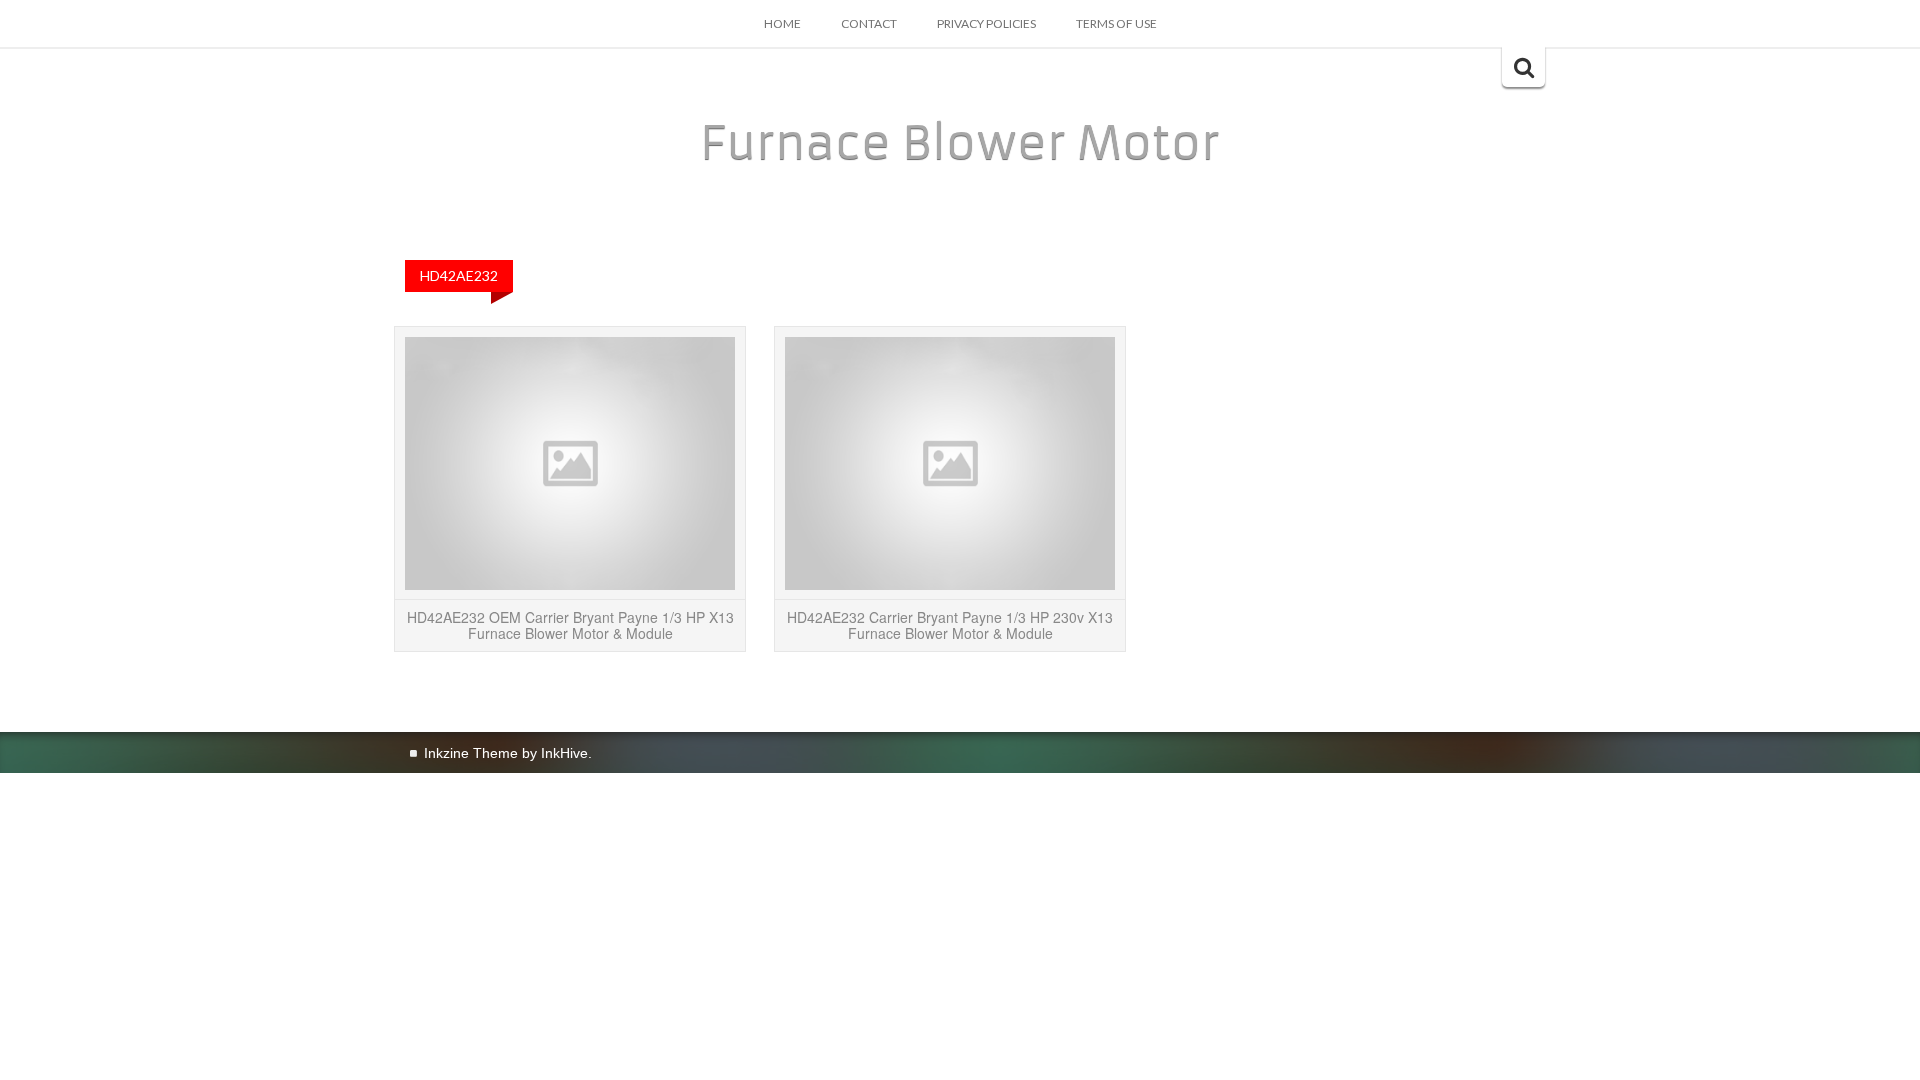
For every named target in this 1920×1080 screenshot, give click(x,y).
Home (782, 23)
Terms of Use (1116, 23)
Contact (869, 23)
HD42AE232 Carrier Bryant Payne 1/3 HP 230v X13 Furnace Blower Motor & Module (950, 624)
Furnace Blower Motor (960, 143)
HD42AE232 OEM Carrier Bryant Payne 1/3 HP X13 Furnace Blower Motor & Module (570, 624)
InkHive (564, 753)
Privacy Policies (986, 23)
